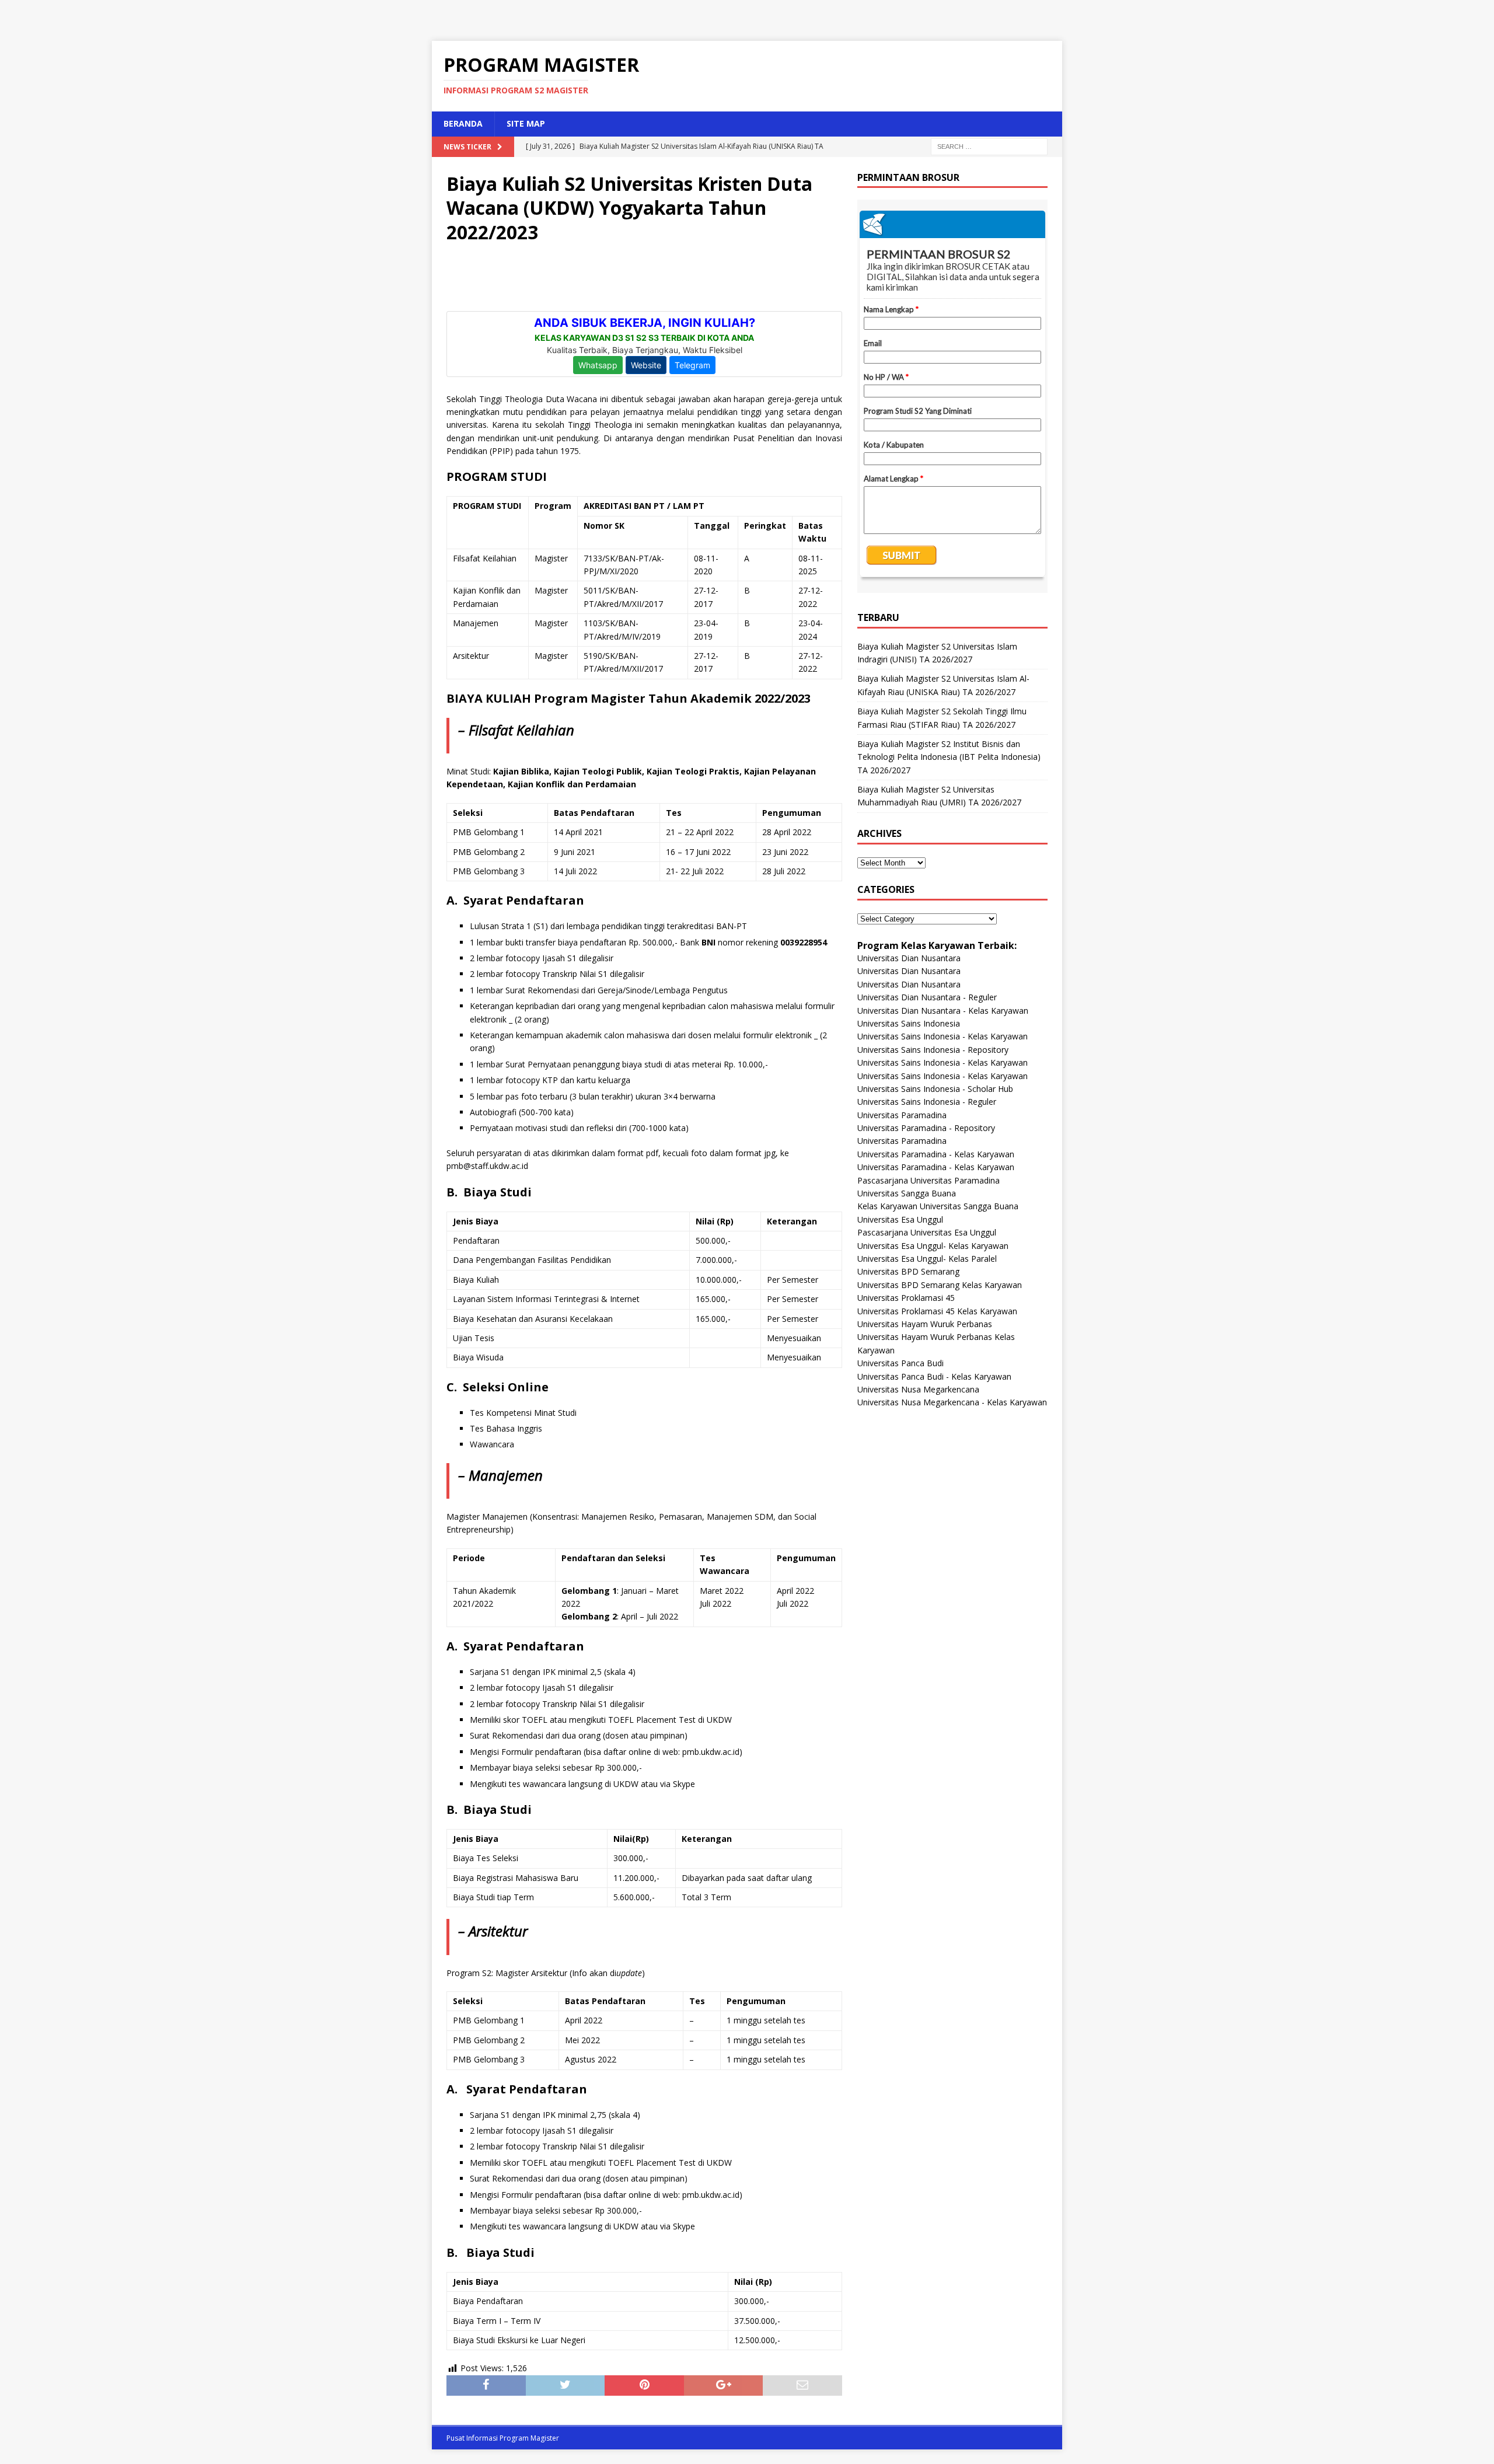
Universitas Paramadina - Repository (926, 1128)
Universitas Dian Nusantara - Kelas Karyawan (943, 1011)
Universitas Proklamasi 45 (906, 1298)
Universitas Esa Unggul (900, 1219)
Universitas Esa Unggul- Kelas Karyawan (933, 1246)
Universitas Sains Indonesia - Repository (933, 1050)
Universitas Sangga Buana (907, 1193)
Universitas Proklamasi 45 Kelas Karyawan (937, 1311)
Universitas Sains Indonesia (909, 1023)
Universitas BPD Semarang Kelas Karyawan (940, 1285)
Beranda (463, 123)
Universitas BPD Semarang (908, 1271)
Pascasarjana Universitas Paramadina (928, 1180)
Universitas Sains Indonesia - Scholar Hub (935, 1089)
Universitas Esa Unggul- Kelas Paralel (927, 1259)
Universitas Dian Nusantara (909, 958)
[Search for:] (989, 146)
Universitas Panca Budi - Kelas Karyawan (934, 1376)
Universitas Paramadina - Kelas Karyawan (936, 1154)
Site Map (526, 123)
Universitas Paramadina (902, 1115)
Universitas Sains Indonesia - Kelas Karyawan (943, 1036)
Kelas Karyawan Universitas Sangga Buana (938, 1206)
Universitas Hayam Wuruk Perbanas (925, 1324)
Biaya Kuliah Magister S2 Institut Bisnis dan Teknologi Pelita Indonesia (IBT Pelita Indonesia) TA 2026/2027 (949, 757)
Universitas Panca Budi (900, 1363)
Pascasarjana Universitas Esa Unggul (927, 1232)
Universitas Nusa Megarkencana (918, 1389)
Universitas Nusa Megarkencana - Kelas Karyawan (952, 1402)
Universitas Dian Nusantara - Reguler (927, 997)
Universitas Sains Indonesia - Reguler (927, 1102)
